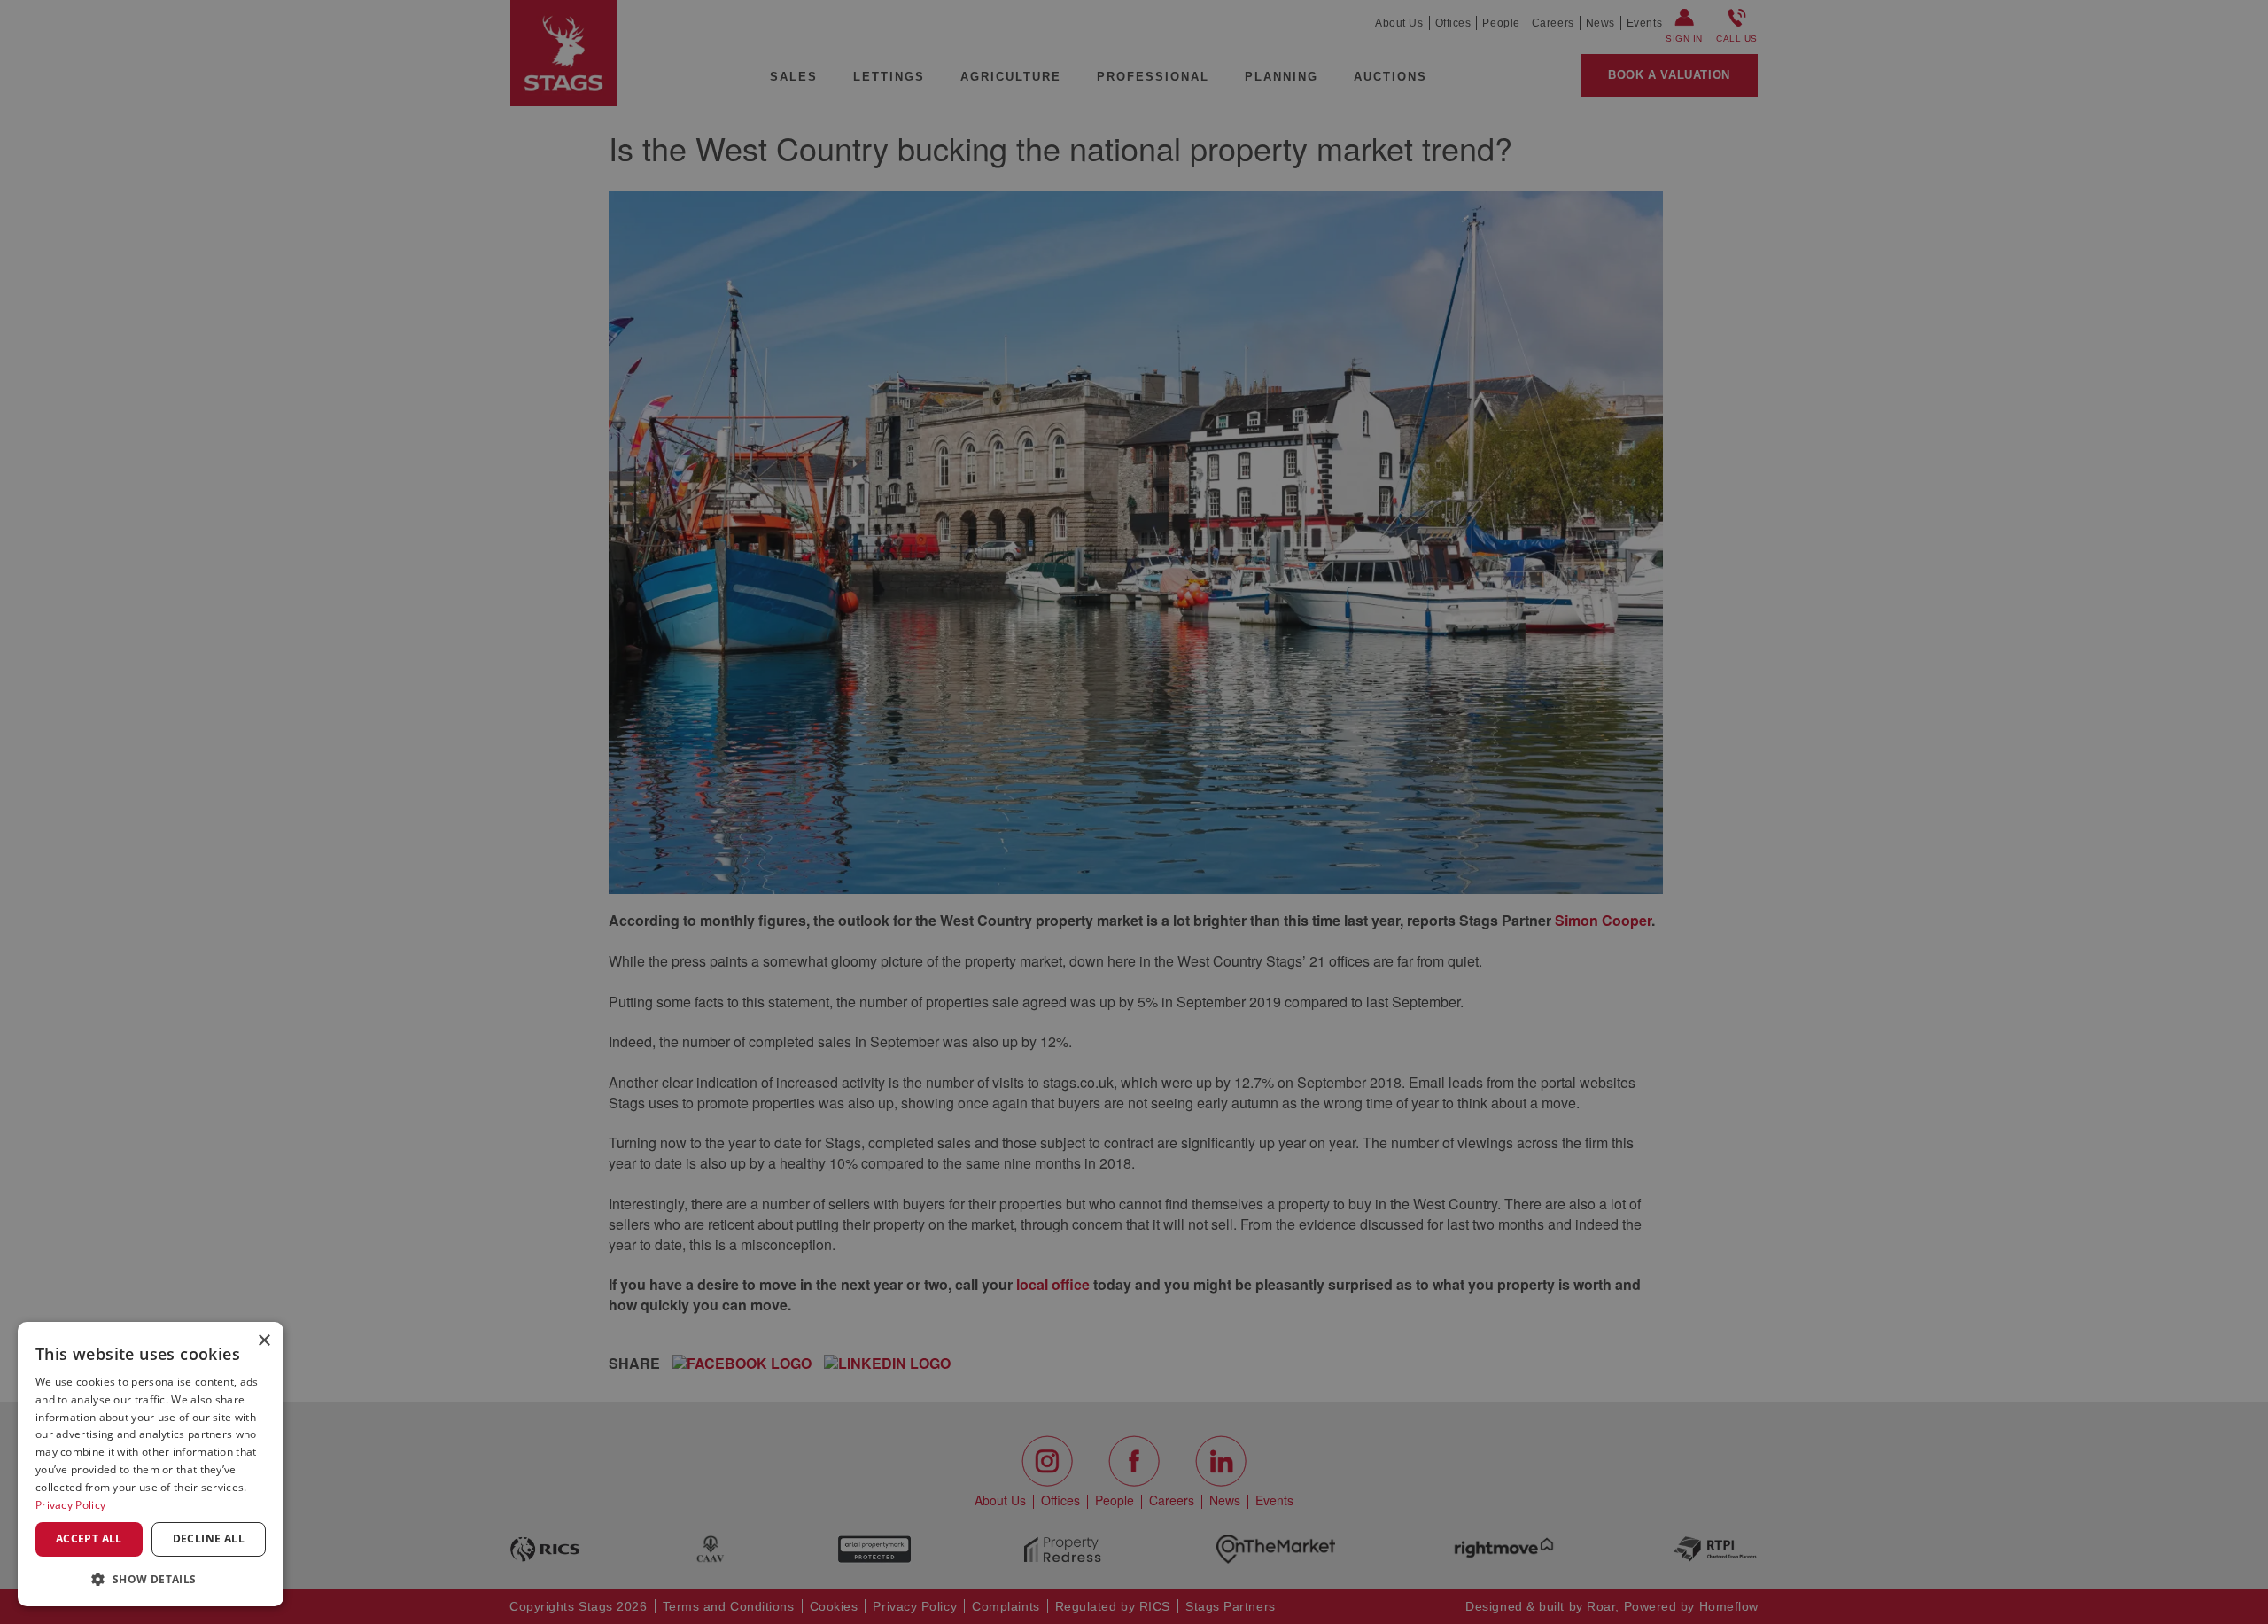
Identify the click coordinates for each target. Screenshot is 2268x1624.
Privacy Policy (70, 1505)
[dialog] (151, 1464)
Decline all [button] (209, 1539)
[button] (151, 1578)
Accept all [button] (89, 1539)
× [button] (264, 1341)
